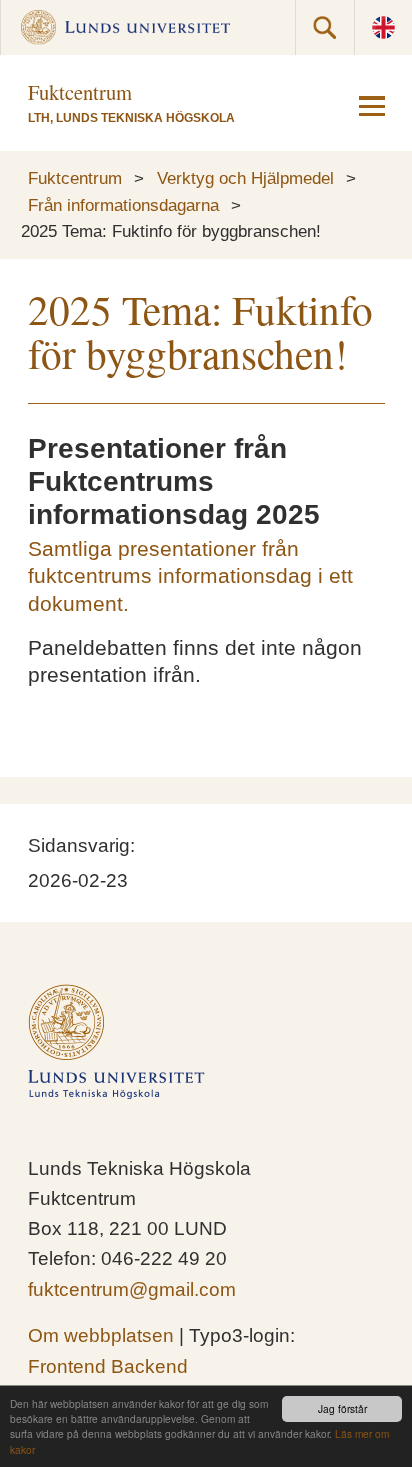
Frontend (67, 1366)
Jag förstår (342, 1408)
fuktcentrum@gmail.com (132, 1289)
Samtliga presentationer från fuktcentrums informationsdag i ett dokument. (190, 576)
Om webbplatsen (101, 1335)
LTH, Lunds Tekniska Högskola (131, 118)
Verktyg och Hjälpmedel (245, 178)
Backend (149, 1366)
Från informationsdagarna (123, 205)
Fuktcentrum (75, 178)
